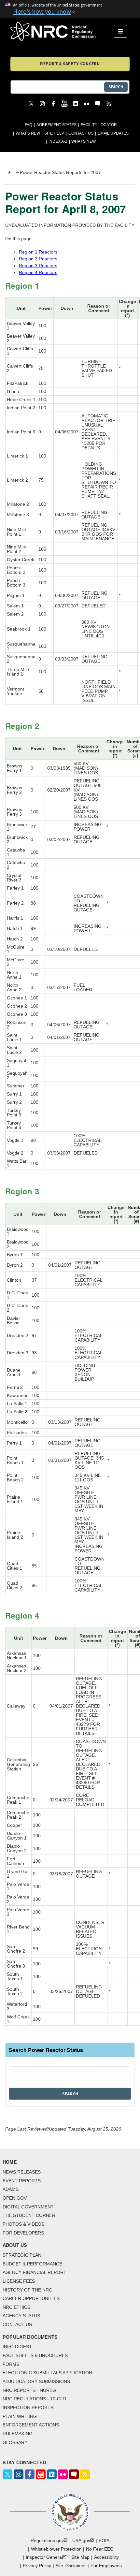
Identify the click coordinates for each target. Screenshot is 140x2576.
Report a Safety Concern (70, 64)
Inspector (44, 2557)
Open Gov (15, 2198)
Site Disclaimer (71, 2566)
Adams (11, 2189)
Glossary (15, 2442)
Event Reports (22, 2181)
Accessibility (106, 2557)
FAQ (28, 125)
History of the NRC (27, 2290)
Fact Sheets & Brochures (35, 2355)
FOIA (104, 2540)
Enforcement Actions (31, 2425)
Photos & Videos (23, 2224)
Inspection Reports (28, 2408)
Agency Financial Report (35, 2272)
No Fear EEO (100, 2549)
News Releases (22, 2172)
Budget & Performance (32, 2264)
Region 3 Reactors (38, 266)
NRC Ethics (16, 2307)
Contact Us (81, 133)
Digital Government (28, 2207)
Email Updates (113, 133)
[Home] (62, 31)
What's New (28, 133)
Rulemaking (18, 2434)
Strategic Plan (22, 2255)
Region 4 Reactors (38, 272)
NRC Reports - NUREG (29, 2390)
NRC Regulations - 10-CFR (35, 2399)
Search (116, 87)
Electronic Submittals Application (47, 2373)
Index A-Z (58, 141)
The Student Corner (29, 2215)
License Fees (19, 2281)
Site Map (80, 2557)
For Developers (23, 2233)
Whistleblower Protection (56, 2549)
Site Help (54, 133)
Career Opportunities (31, 2298)
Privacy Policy (37, 2566)
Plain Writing (20, 2416)
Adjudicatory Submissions (36, 2381)
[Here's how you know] (70, 9)
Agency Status (21, 2316)
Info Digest (17, 2347)
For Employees (106, 2566)
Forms (11, 2364)
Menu (123, 31)
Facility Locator (99, 125)
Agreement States (56, 125)
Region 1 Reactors (38, 252)
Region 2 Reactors (38, 259)
